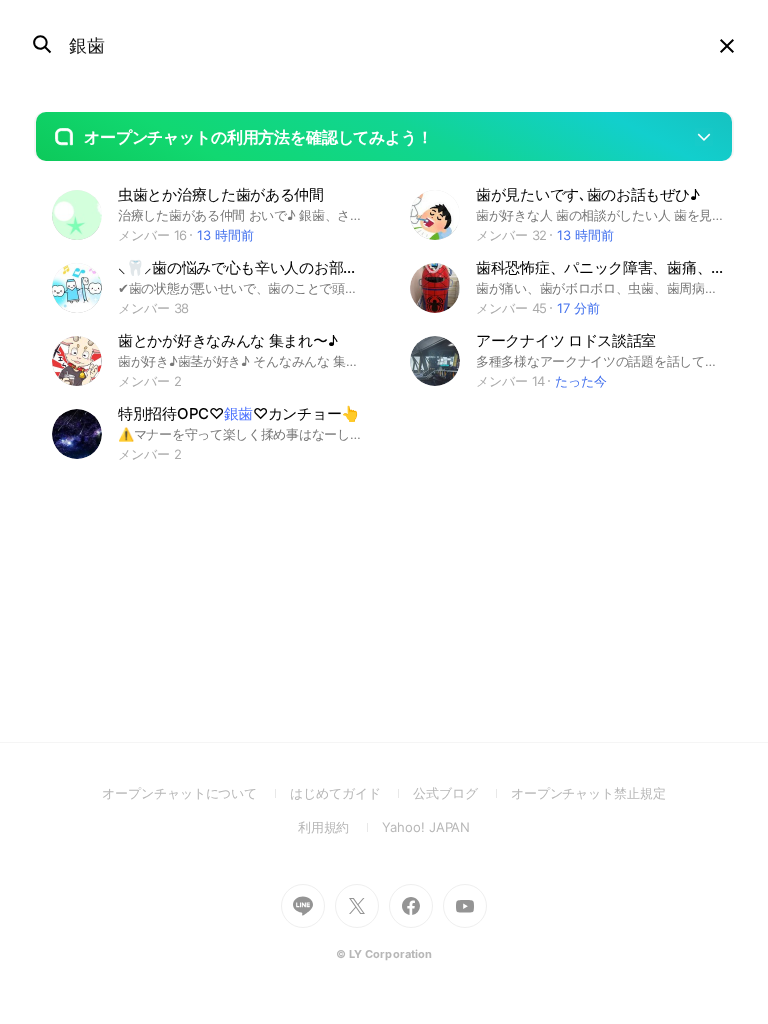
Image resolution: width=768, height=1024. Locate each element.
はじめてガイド (351, 793)
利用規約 (340, 827)
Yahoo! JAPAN (426, 827)
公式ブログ (461, 793)
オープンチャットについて (196, 793)
